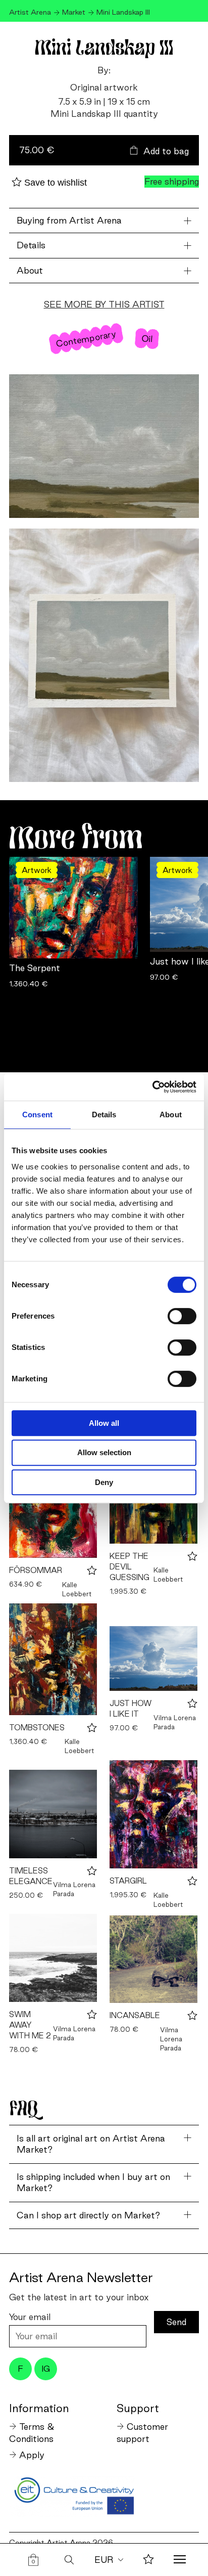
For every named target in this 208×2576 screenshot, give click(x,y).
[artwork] (53, 1659)
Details (31, 245)
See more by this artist (104, 304)
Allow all (104, 1423)
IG (46, 2369)
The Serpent (35, 968)
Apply (32, 2455)
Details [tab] (104, 1115)
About (30, 270)
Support (138, 2408)
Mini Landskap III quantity (104, 114)
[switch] (182, 1316)
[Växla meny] (180, 2560)
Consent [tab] (37, 1115)
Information (39, 2408)
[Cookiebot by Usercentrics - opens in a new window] (152, 1087)
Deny (104, 1482)
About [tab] (171, 1115)
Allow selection (104, 1452)
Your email (30, 2317)
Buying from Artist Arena (69, 220)
